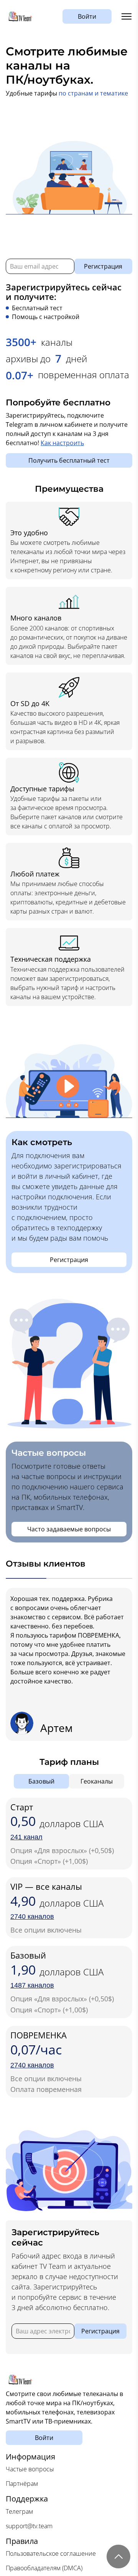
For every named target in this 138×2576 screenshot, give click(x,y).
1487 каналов (32, 1985)
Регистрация (103, 266)
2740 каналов (32, 1917)
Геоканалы (97, 1781)
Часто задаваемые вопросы (69, 1529)
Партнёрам (22, 2484)
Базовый (41, 1781)
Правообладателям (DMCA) (44, 2568)
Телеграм (19, 2511)
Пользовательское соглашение (51, 2553)
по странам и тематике (93, 93)
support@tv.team (29, 2526)
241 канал (26, 1837)
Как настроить (62, 443)
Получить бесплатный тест (69, 460)
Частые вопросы (30, 2469)
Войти (87, 16)
